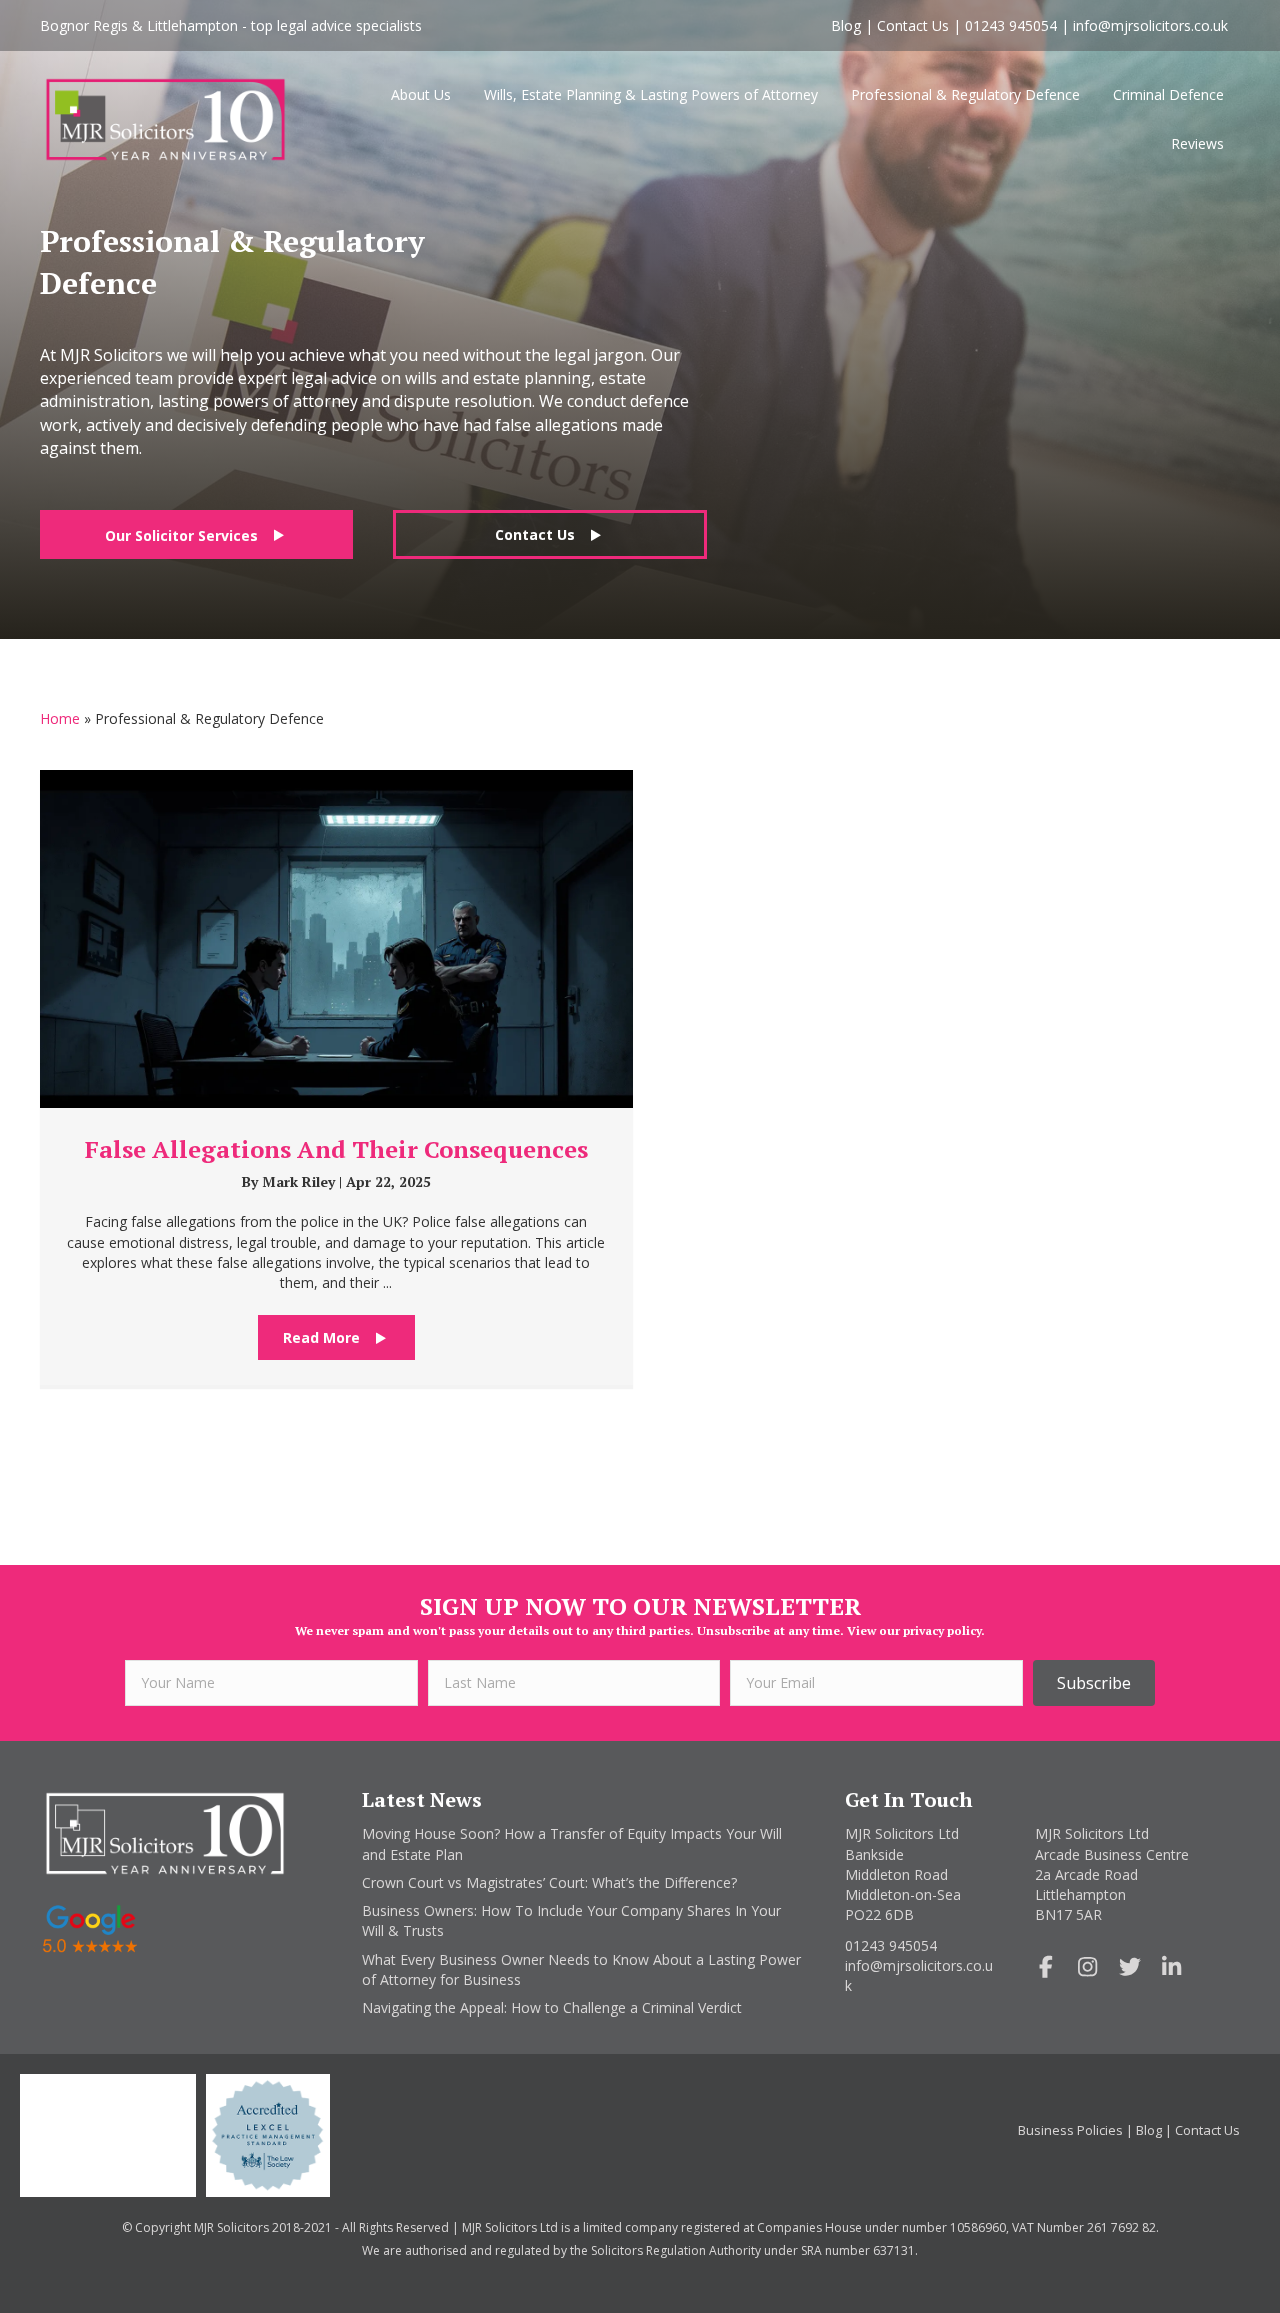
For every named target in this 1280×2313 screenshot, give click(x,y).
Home (60, 718)
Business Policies (1070, 2130)
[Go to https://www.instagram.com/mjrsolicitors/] (1088, 1968)
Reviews (1197, 143)
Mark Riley (300, 1181)
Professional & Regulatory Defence (965, 94)
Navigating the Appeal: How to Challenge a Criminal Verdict (552, 2007)
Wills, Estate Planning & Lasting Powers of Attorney (651, 94)
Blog (846, 25)
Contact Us (913, 25)
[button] (196, 534)
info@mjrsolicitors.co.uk (1150, 25)
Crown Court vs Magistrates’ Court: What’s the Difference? (549, 1882)
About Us (421, 94)
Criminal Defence (1168, 94)
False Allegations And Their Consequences (336, 1149)
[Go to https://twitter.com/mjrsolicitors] (1130, 1968)
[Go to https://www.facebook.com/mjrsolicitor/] (1046, 1968)
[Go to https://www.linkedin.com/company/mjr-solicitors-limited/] (1172, 1968)
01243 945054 (1011, 25)
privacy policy (942, 1630)
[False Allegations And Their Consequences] (336, 937)
